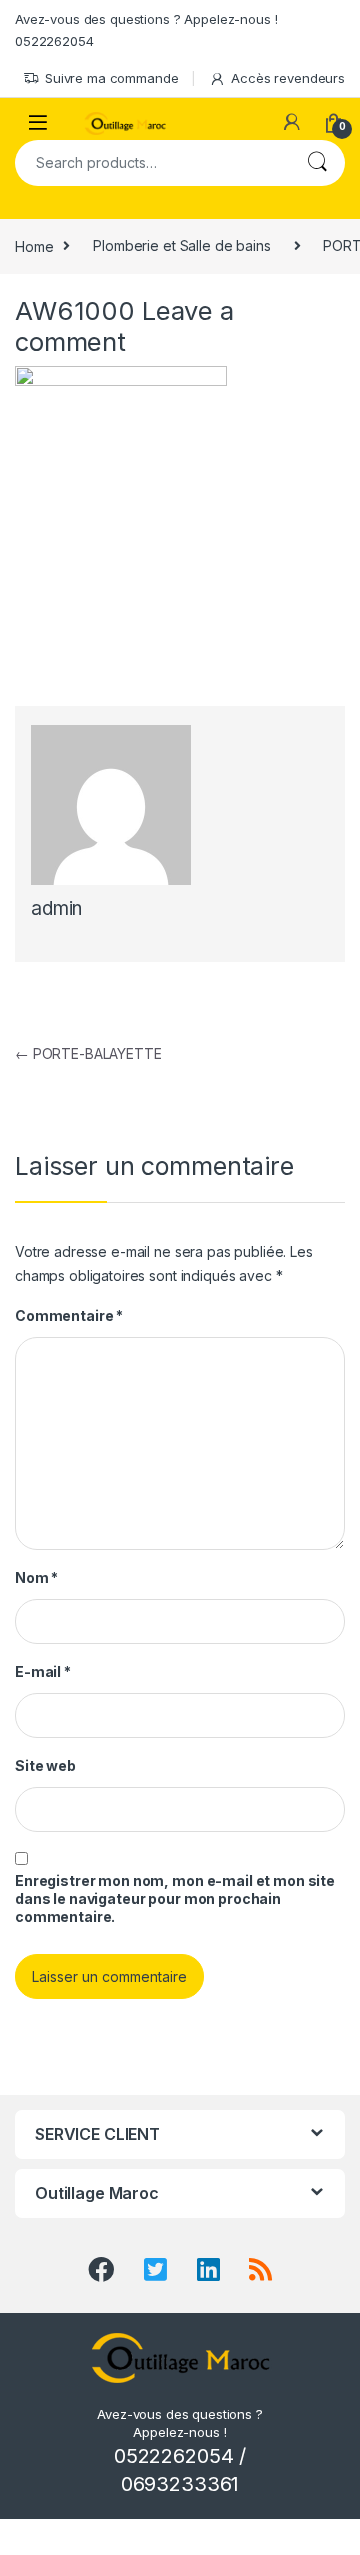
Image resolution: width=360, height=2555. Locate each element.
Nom (36, 1577)
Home (34, 245)
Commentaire (69, 1315)
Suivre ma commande (111, 78)
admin (56, 908)
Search (317, 163)
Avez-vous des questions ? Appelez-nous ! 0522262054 (146, 30)
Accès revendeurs (288, 78)
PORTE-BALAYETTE (88, 1053)
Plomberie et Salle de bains (181, 245)
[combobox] (152, 163)
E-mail (43, 1671)
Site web (45, 1765)
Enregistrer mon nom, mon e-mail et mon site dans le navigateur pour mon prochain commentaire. (175, 1898)
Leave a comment (124, 326)
